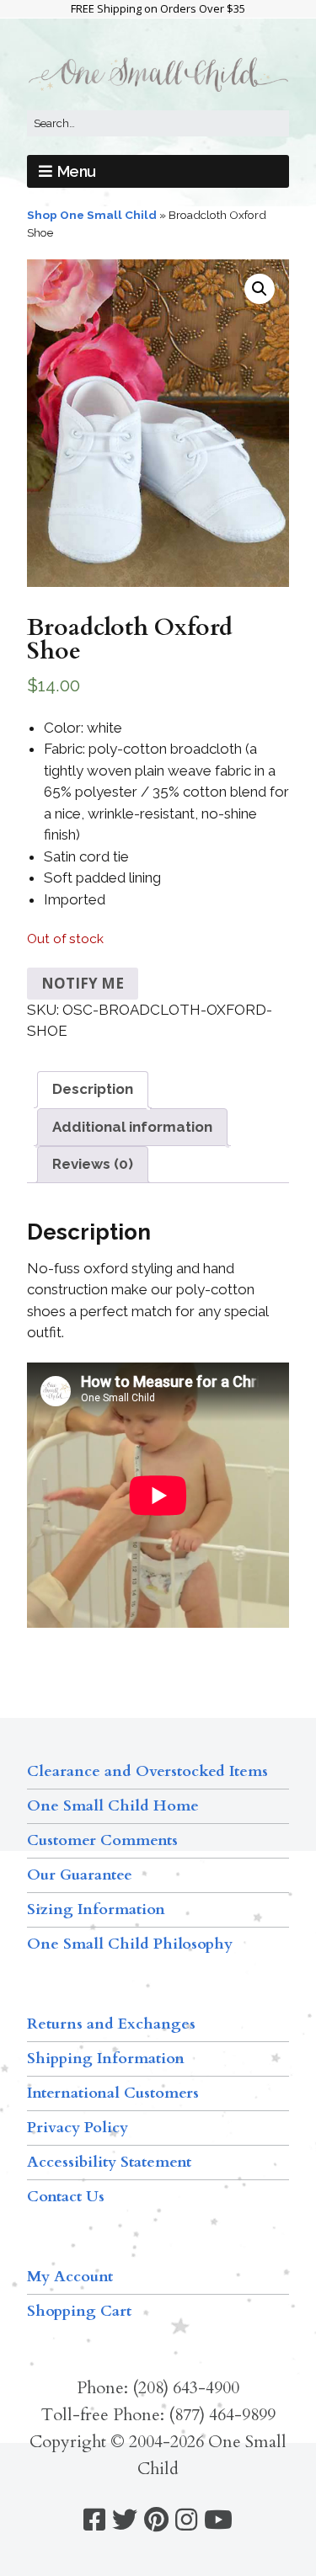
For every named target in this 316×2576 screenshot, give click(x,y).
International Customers (113, 2093)
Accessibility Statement (109, 2162)
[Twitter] (125, 2520)
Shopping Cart (79, 2311)
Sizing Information (96, 1909)
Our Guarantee (80, 1875)
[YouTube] (218, 2520)
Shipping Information (106, 2059)
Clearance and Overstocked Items (147, 1771)
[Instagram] (186, 2520)
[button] (260, 289)
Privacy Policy (78, 2128)
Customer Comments (102, 1840)
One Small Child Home (113, 1806)
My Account (70, 2277)
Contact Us (66, 2197)
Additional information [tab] (132, 1127)
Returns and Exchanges (111, 2024)
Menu (77, 171)
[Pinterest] (156, 2520)
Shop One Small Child (92, 215)
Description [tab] (93, 1089)
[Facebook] (94, 2520)
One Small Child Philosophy (130, 1944)
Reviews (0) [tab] (93, 1164)
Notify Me (83, 983)
